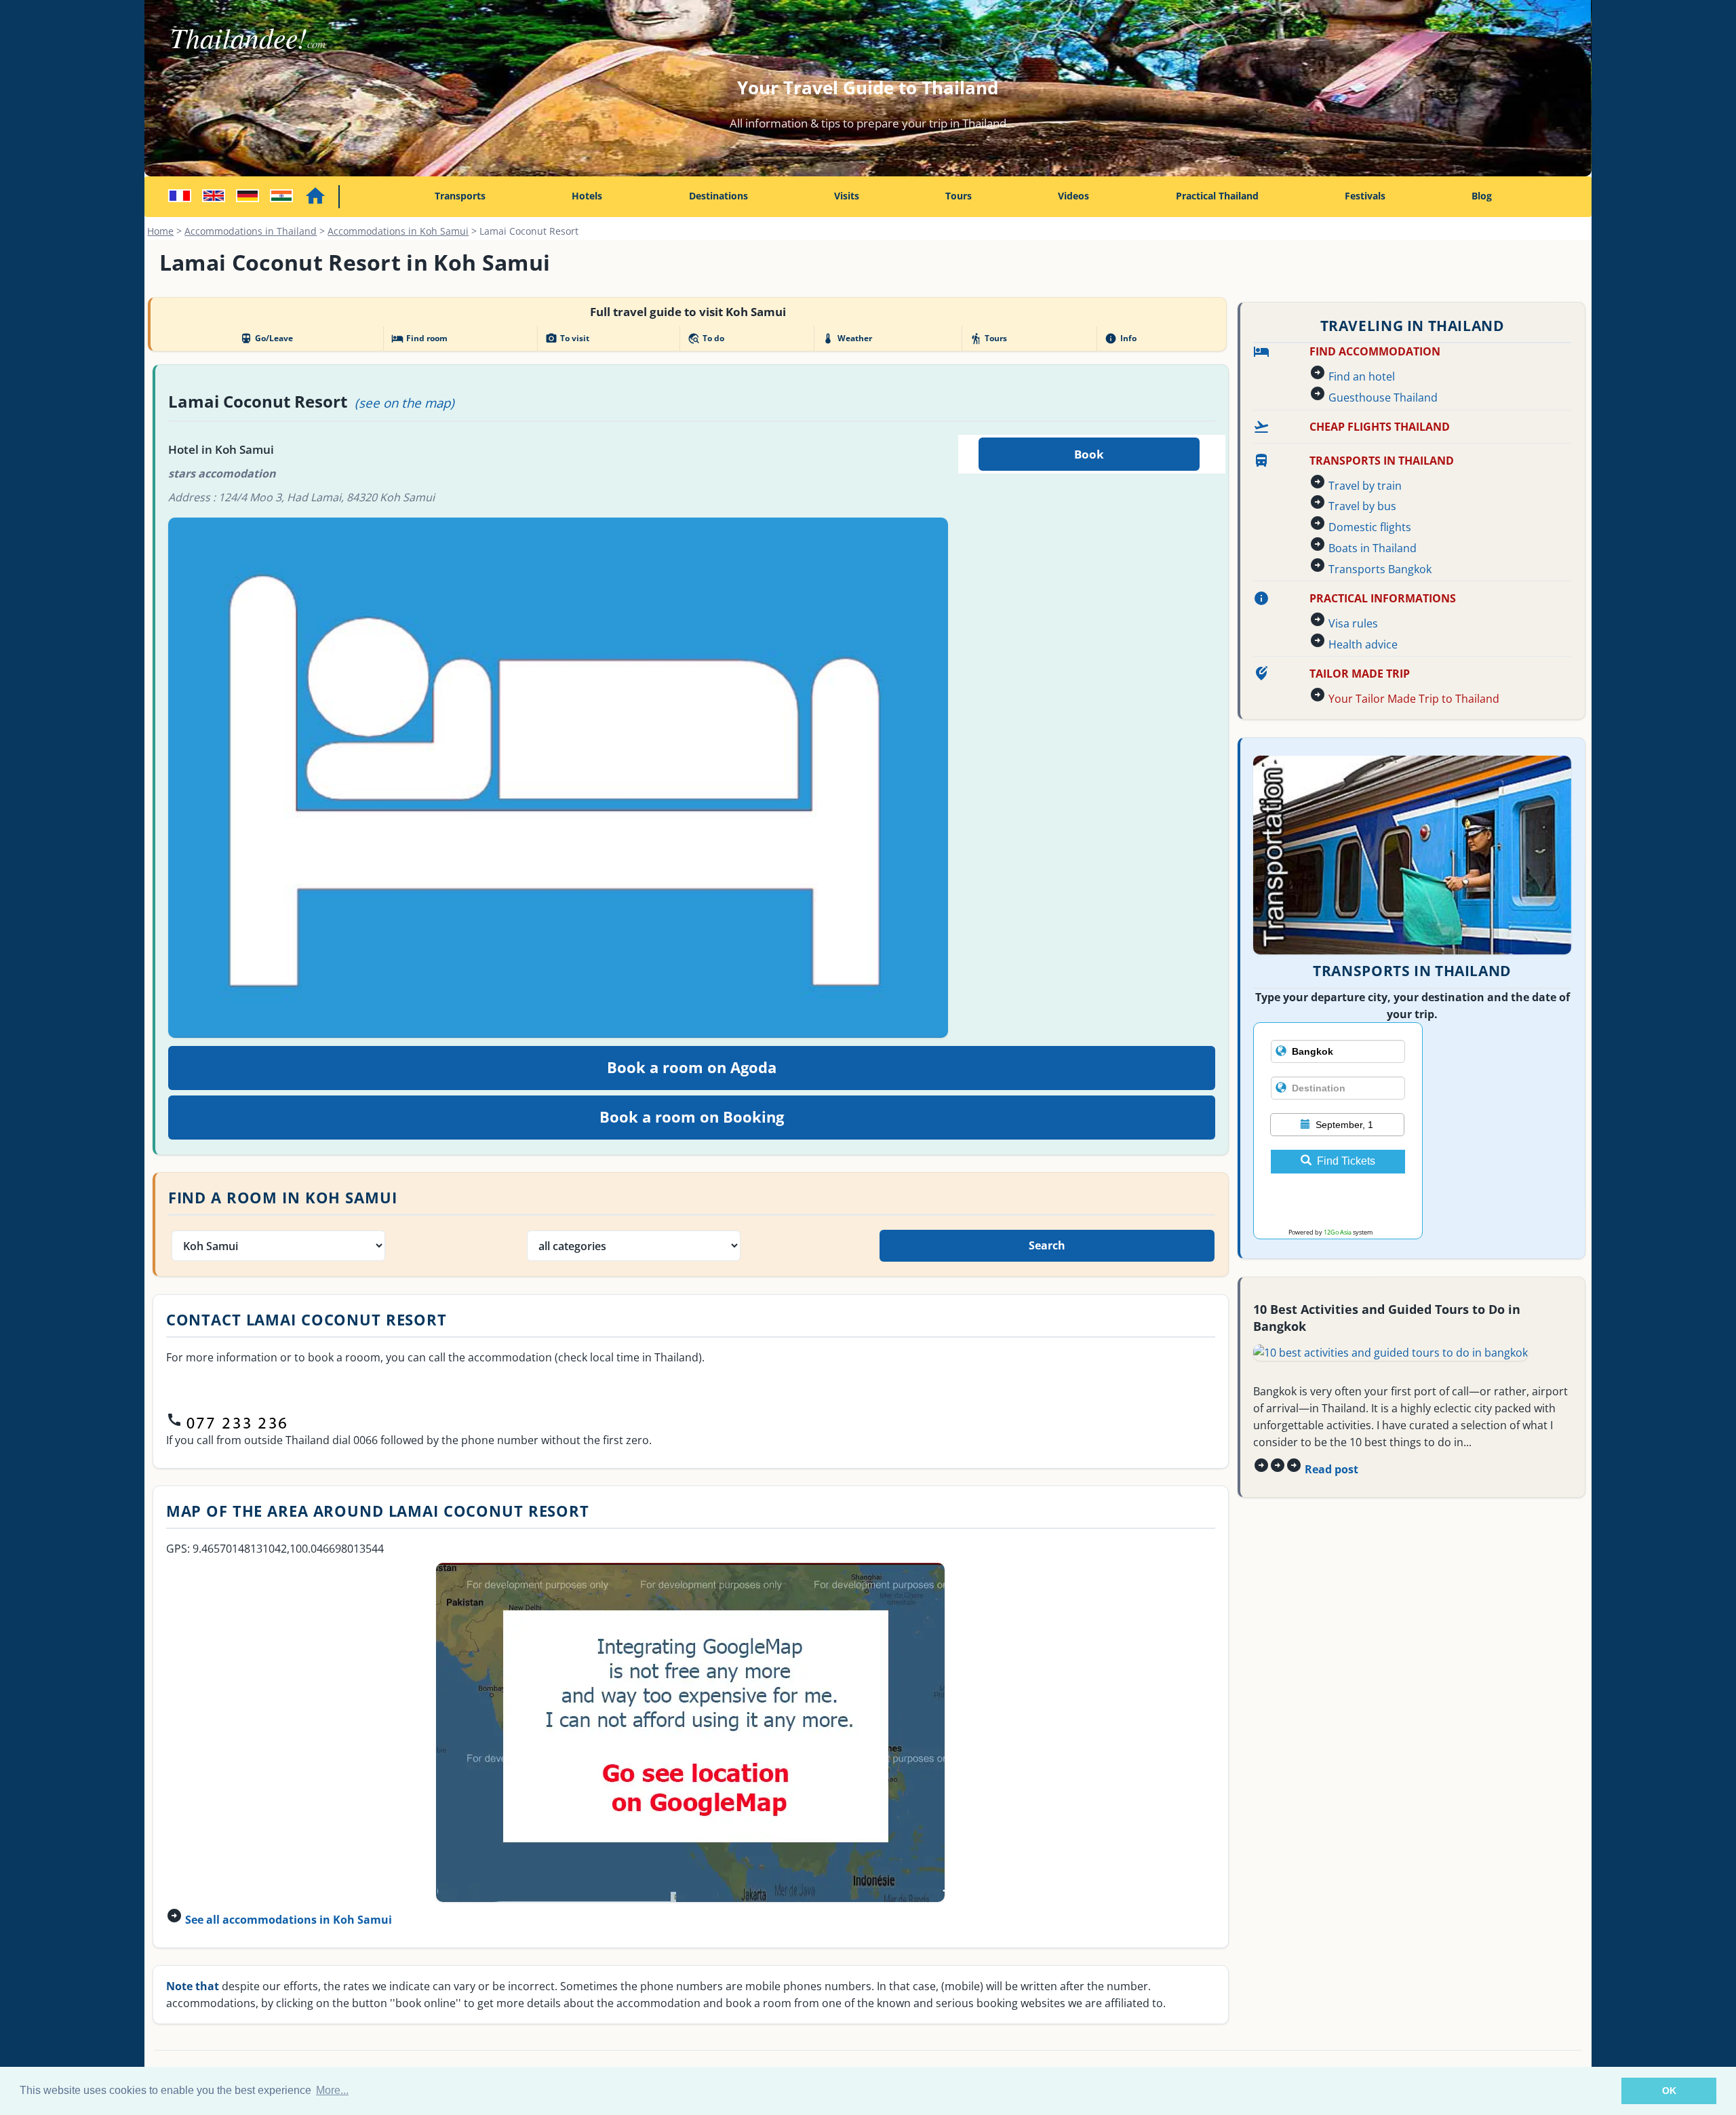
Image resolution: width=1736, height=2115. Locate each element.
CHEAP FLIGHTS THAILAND (1380, 427)
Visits (847, 196)
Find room (419, 338)
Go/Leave (267, 338)
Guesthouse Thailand (1383, 397)
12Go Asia (1338, 1232)
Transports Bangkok (1380, 569)
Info (1120, 338)
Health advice (1363, 644)
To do (706, 338)
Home (160, 231)
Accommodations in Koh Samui (398, 231)
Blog (1482, 196)
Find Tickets (1346, 1161)
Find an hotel (1362, 376)
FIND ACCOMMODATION (1375, 351)
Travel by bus (1362, 506)
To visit (567, 338)
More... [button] (332, 2090)
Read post (1331, 1469)
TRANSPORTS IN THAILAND (1382, 461)
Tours (959, 196)
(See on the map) (405, 403)
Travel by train (1365, 486)
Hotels (587, 196)
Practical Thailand (1217, 196)
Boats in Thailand (1373, 548)
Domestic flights (1370, 527)
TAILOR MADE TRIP (1360, 674)
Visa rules (1353, 623)
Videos (1073, 196)
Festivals (1365, 196)
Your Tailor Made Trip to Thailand (1414, 699)
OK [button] (1669, 2091)
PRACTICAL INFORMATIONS (1383, 598)
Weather (847, 338)
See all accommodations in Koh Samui (289, 1920)
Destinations (718, 196)
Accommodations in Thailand (251, 231)
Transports (460, 196)
